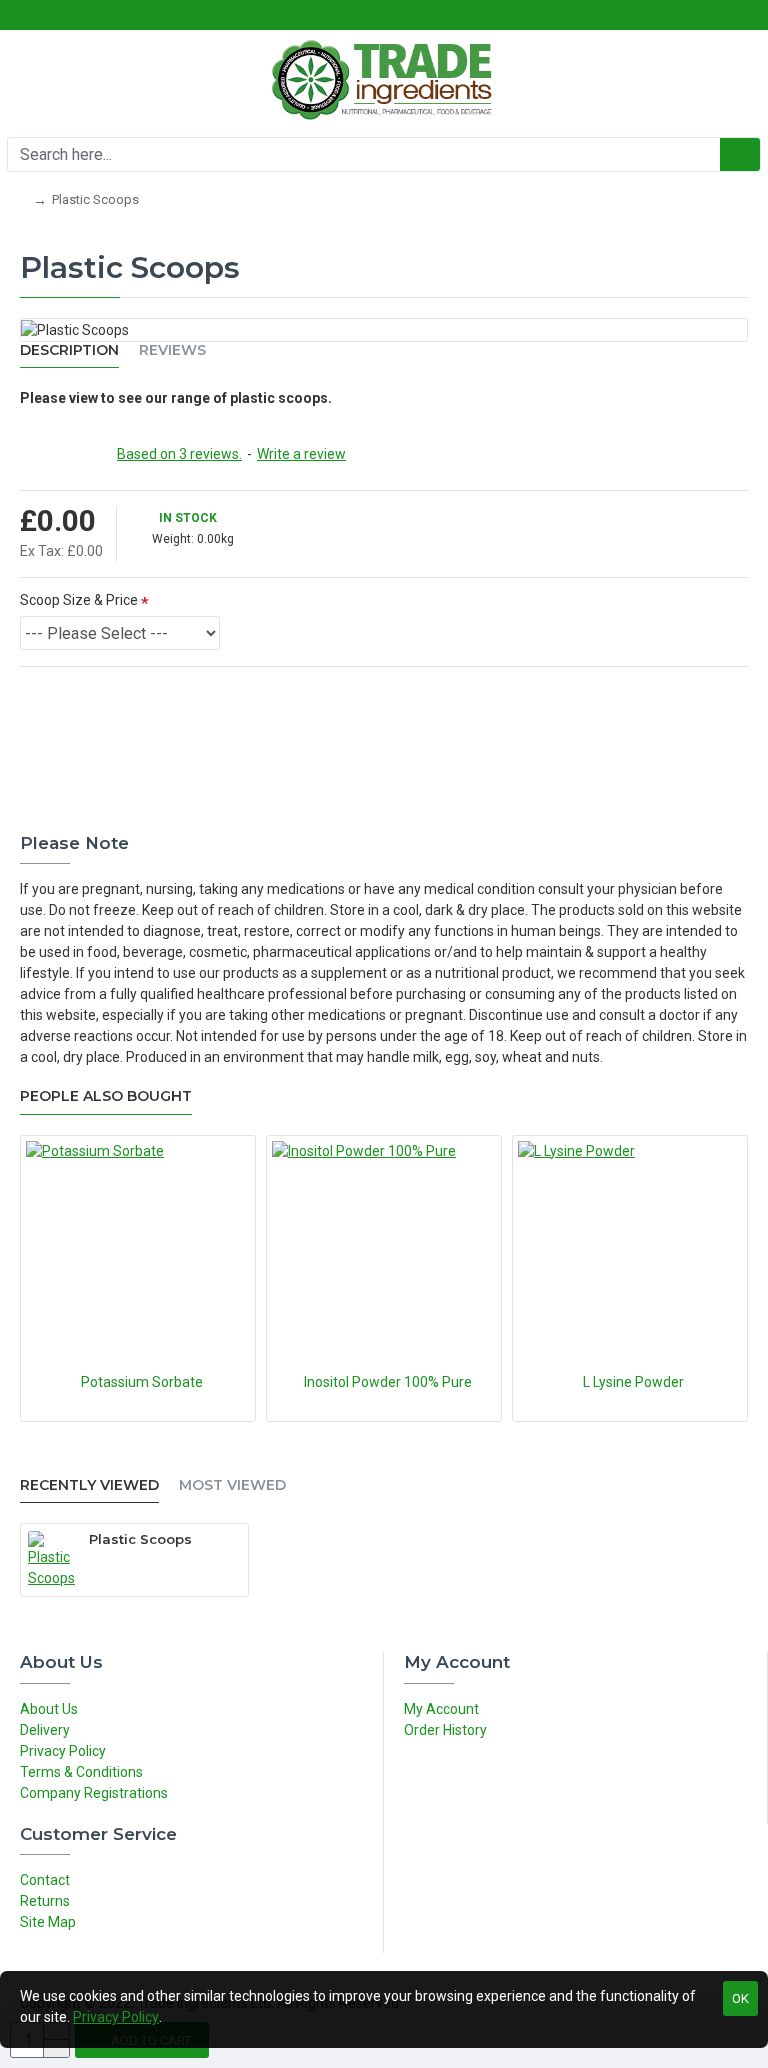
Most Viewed (232, 1485)
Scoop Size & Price (79, 600)
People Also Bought (106, 1096)
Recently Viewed (89, 1485)
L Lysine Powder (633, 1382)
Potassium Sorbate (142, 1382)
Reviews (172, 350)
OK (740, 1998)
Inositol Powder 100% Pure (388, 1382)
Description (69, 350)
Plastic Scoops (140, 1539)
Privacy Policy (116, 2017)
